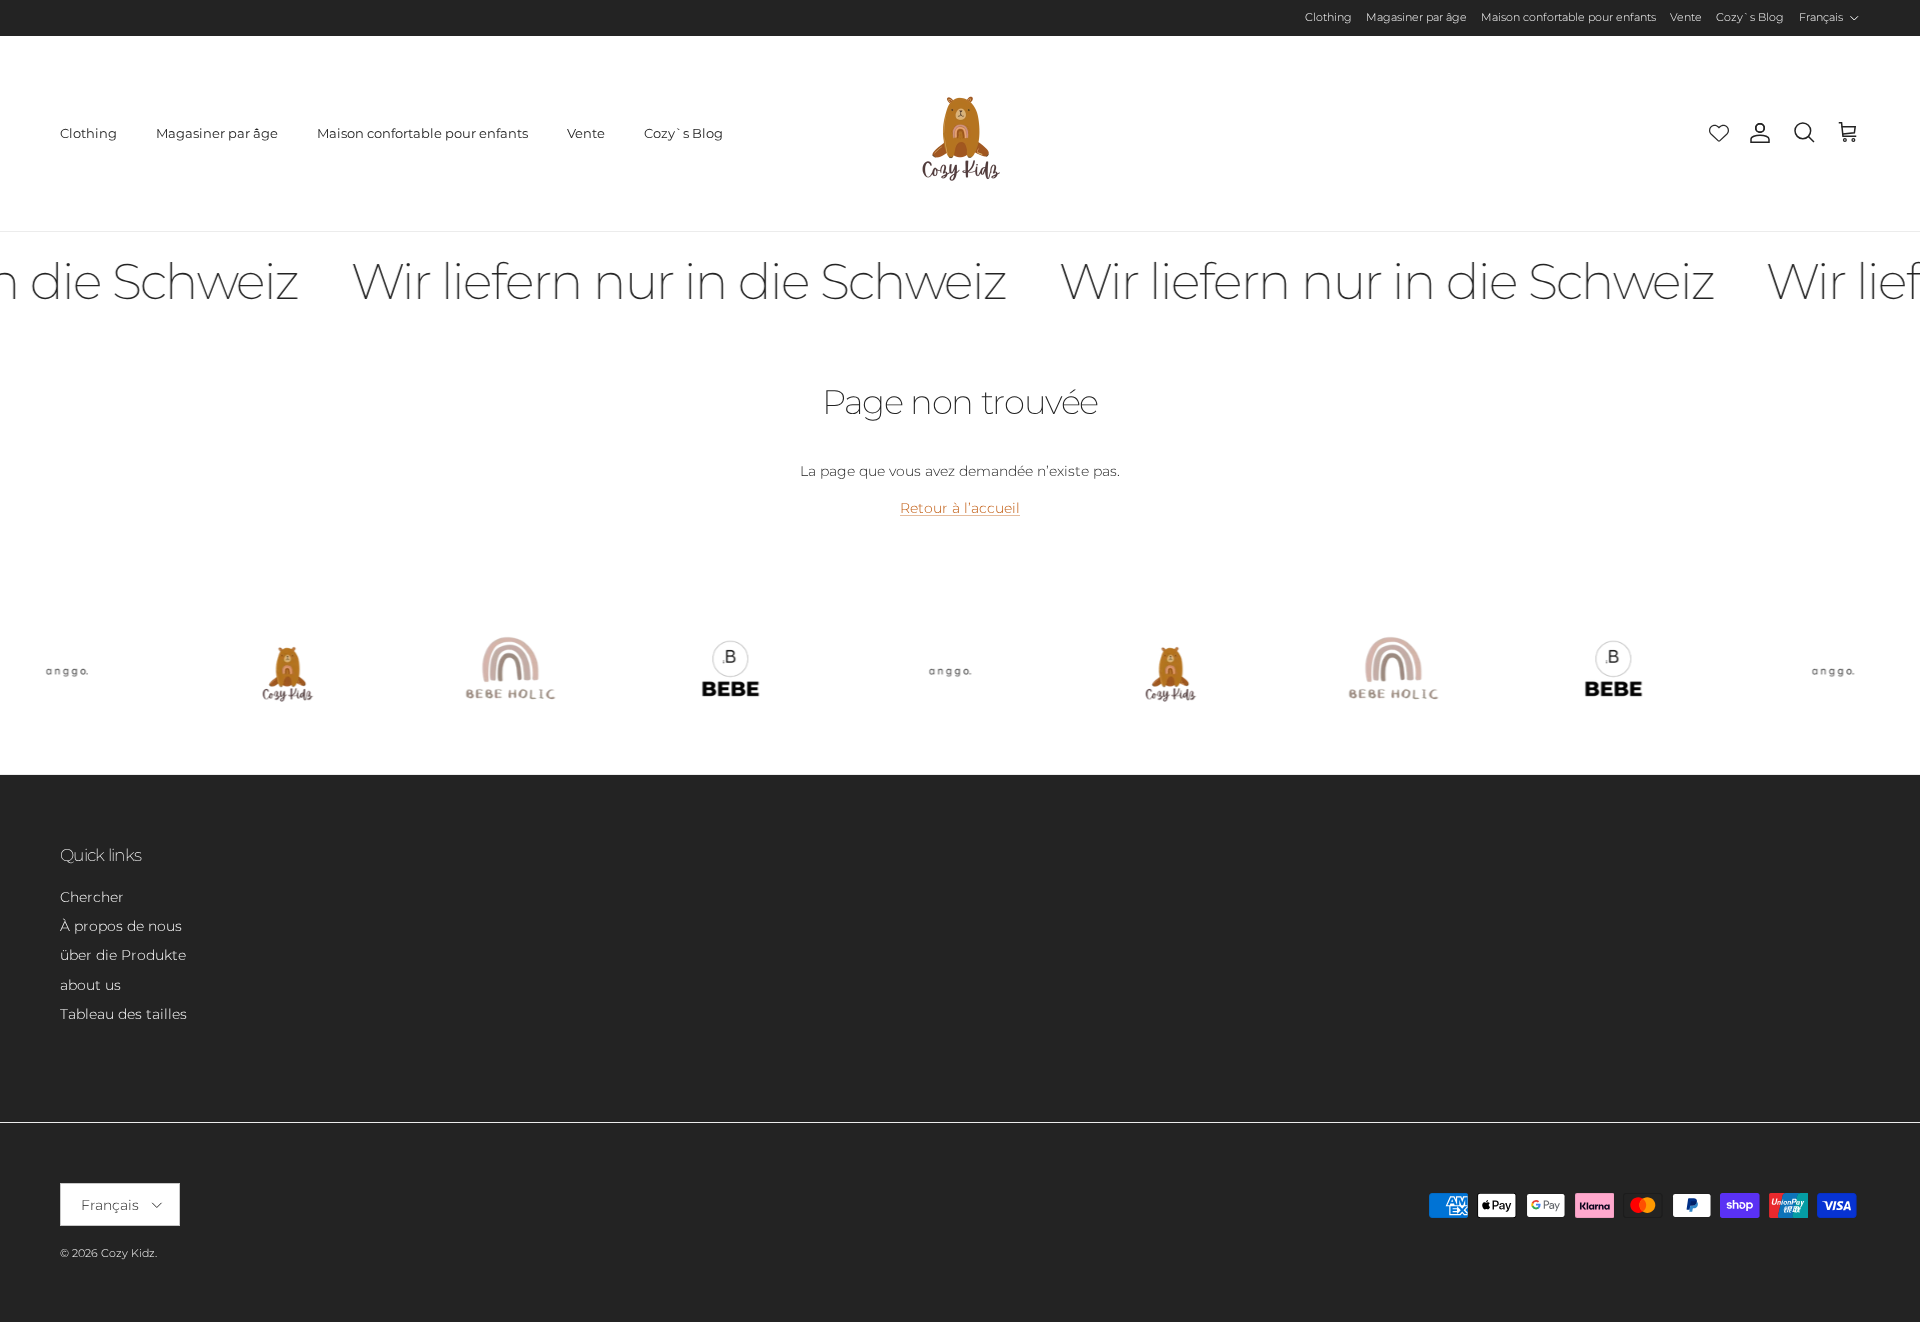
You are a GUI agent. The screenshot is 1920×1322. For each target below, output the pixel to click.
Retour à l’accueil (960, 508)
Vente (1686, 17)
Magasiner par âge (1416, 17)
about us (90, 985)
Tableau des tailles (123, 1014)
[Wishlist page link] (1719, 133)
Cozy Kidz (128, 1253)
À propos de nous (121, 926)
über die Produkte (123, 955)
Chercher (92, 897)
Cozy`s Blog (1750, 17)
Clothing (1328, 17)
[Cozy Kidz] (960, 133)
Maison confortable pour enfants (1568, 17)
